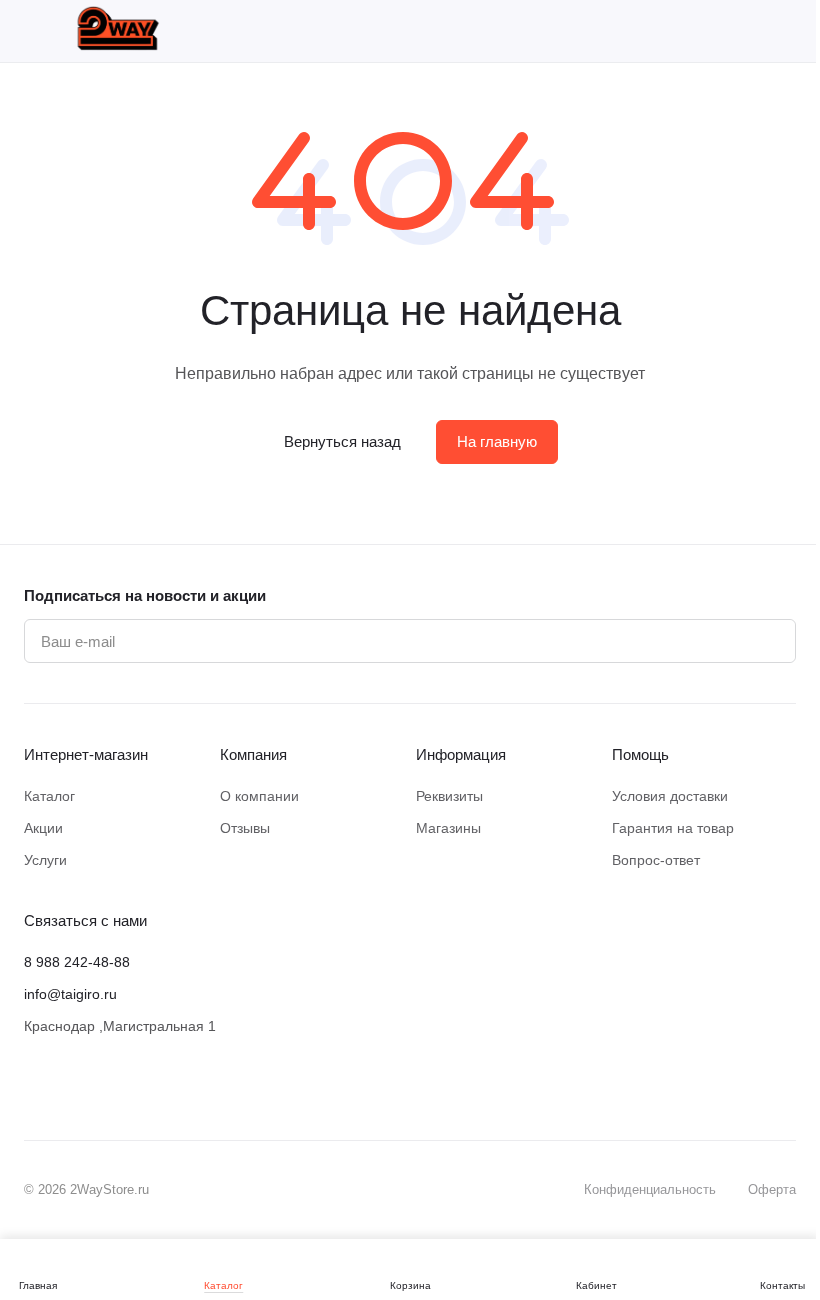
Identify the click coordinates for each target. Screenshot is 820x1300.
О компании (259, 796)
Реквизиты (449, 796)
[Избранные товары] (734, 31)
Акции (43, 828)
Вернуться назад (342, 441)
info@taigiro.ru (70, 994)
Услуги (45, 860)
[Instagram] (76, 1088)
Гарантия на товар (673, 828)
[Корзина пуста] (786, 31)
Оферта (772, 1189)
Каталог (49, 796)
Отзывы (245, 828)
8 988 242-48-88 (77, 962)
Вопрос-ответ (656, 860)
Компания (253, 754)
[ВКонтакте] (36, 1088)
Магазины (448, 828)
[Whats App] (156, 1088)
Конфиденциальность (650, 1189)
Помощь (640, 754)
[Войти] (682, 31)
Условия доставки (670, 796)
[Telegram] (116, 1088)
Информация (461, 754)
